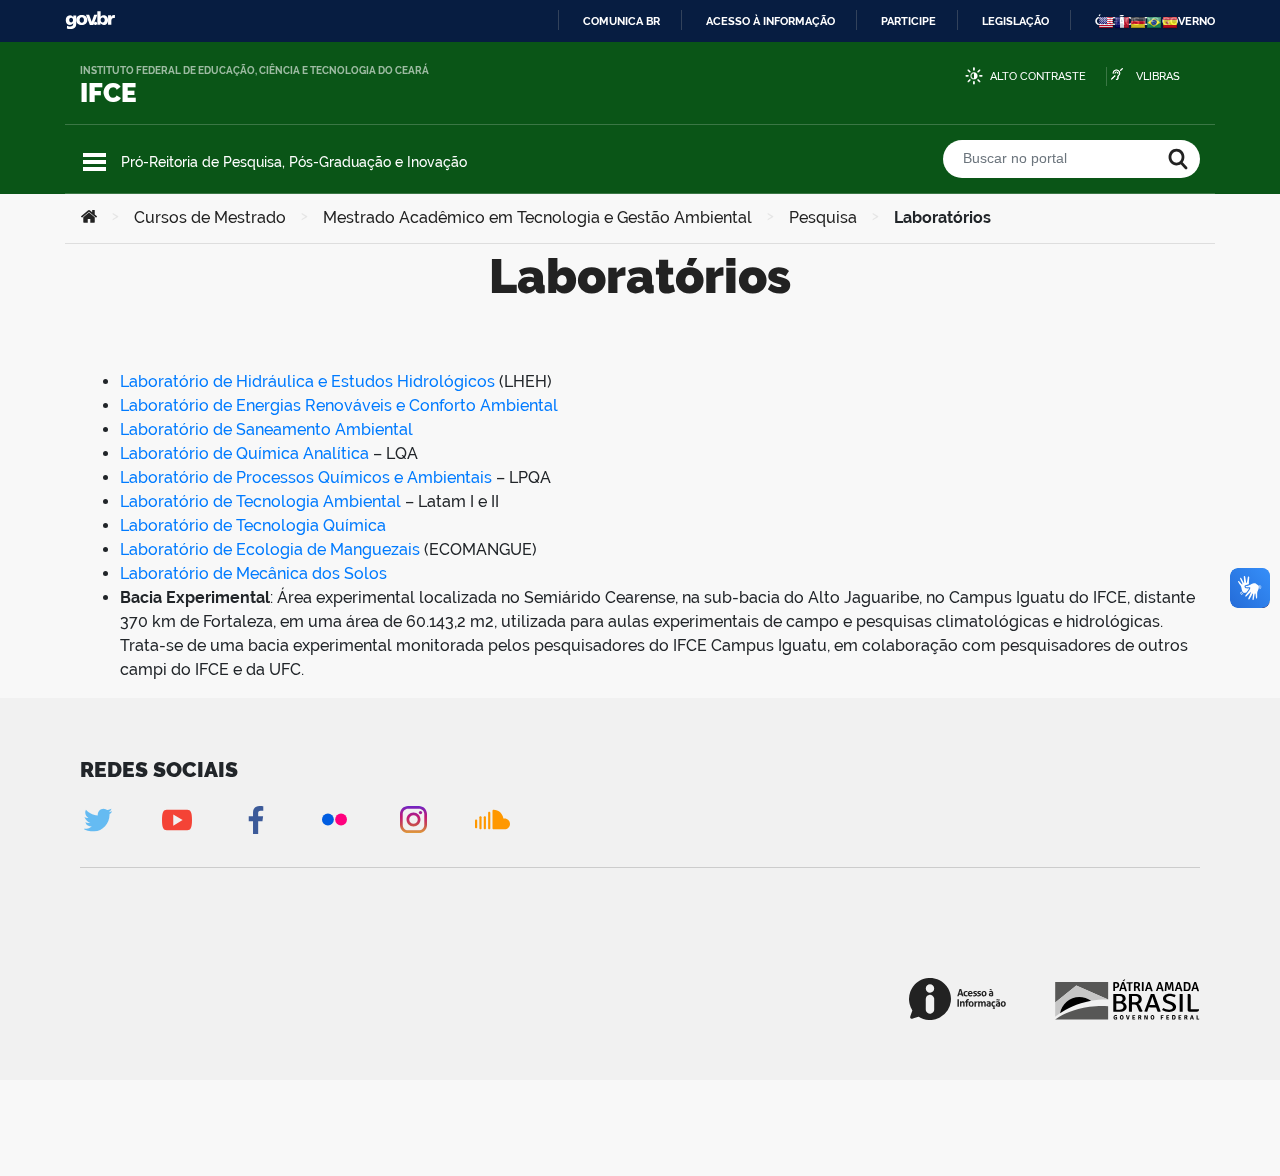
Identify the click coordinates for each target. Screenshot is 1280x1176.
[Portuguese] (1154, 21)
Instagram (413, 819)
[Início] (89, 218)
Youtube (176, 819)
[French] (1122, 21)
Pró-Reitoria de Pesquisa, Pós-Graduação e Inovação (294, 162)
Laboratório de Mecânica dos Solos (253, 573)
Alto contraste (1038, 76)
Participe (908, 21)
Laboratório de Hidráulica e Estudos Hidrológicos (307, 381)
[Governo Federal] (1125, 999)
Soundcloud (492, 819)
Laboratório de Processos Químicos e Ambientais (306, 477)
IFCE (108, 93)
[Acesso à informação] (957, 999)
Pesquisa (823, 217)
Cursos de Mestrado (210, 217)
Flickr (334, 819)
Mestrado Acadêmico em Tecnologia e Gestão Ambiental (537, 217)
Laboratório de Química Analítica (244, 453)
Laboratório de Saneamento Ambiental (266, 429)
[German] (1138, 21)
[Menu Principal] (94, 162)
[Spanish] (1170, 21)
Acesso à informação (770, 21)
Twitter (97, 819)
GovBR (90, 20)
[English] (1106, 21)
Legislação (1015, 21)
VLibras (1158, 76)
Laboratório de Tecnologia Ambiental (260, 501)
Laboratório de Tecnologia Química (253, 525)
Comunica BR (621, 21)
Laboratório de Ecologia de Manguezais (270, 549)
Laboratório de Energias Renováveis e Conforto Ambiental (339, 405)
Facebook (255, 819)
